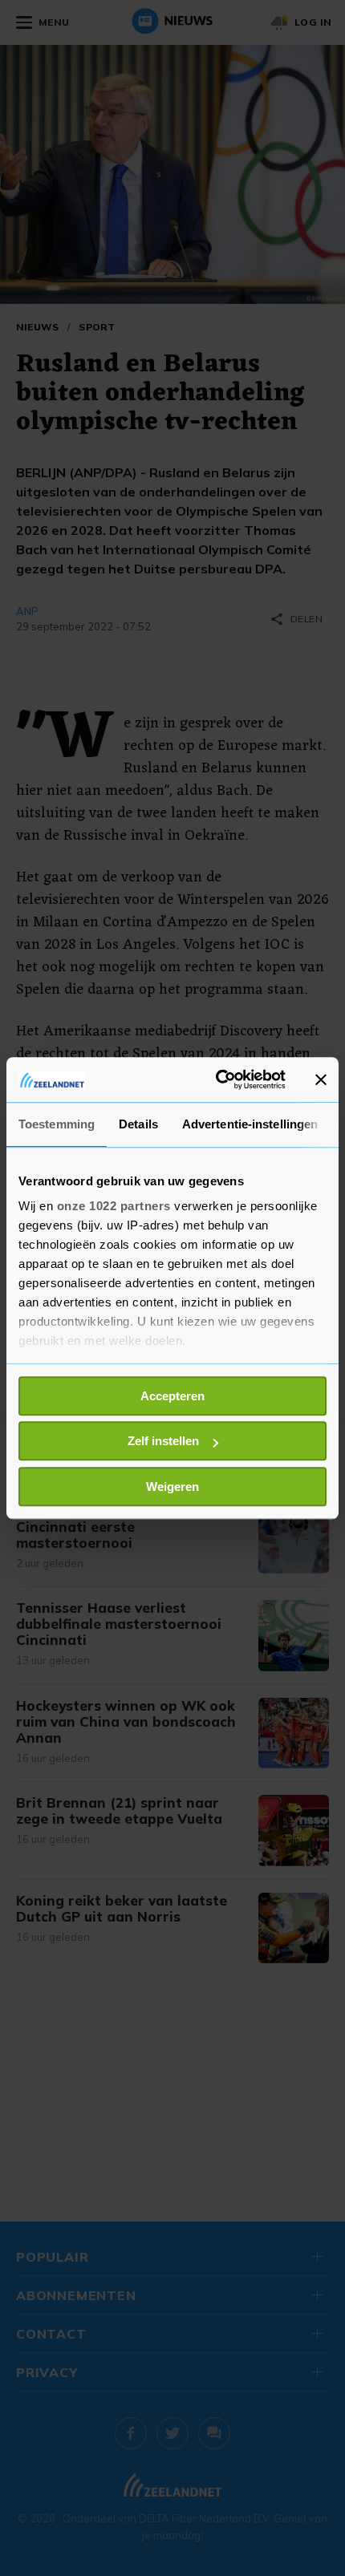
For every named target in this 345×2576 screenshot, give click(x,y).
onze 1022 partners (114, 1206)
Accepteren (172, 1396)
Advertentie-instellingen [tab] (250, 1124)
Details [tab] (138, 1124)
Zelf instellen (163, 1441)
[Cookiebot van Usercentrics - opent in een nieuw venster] (217, 1079)
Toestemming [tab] (57, 1124)
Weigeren (172, 1486)
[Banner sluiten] (321, 1079)
